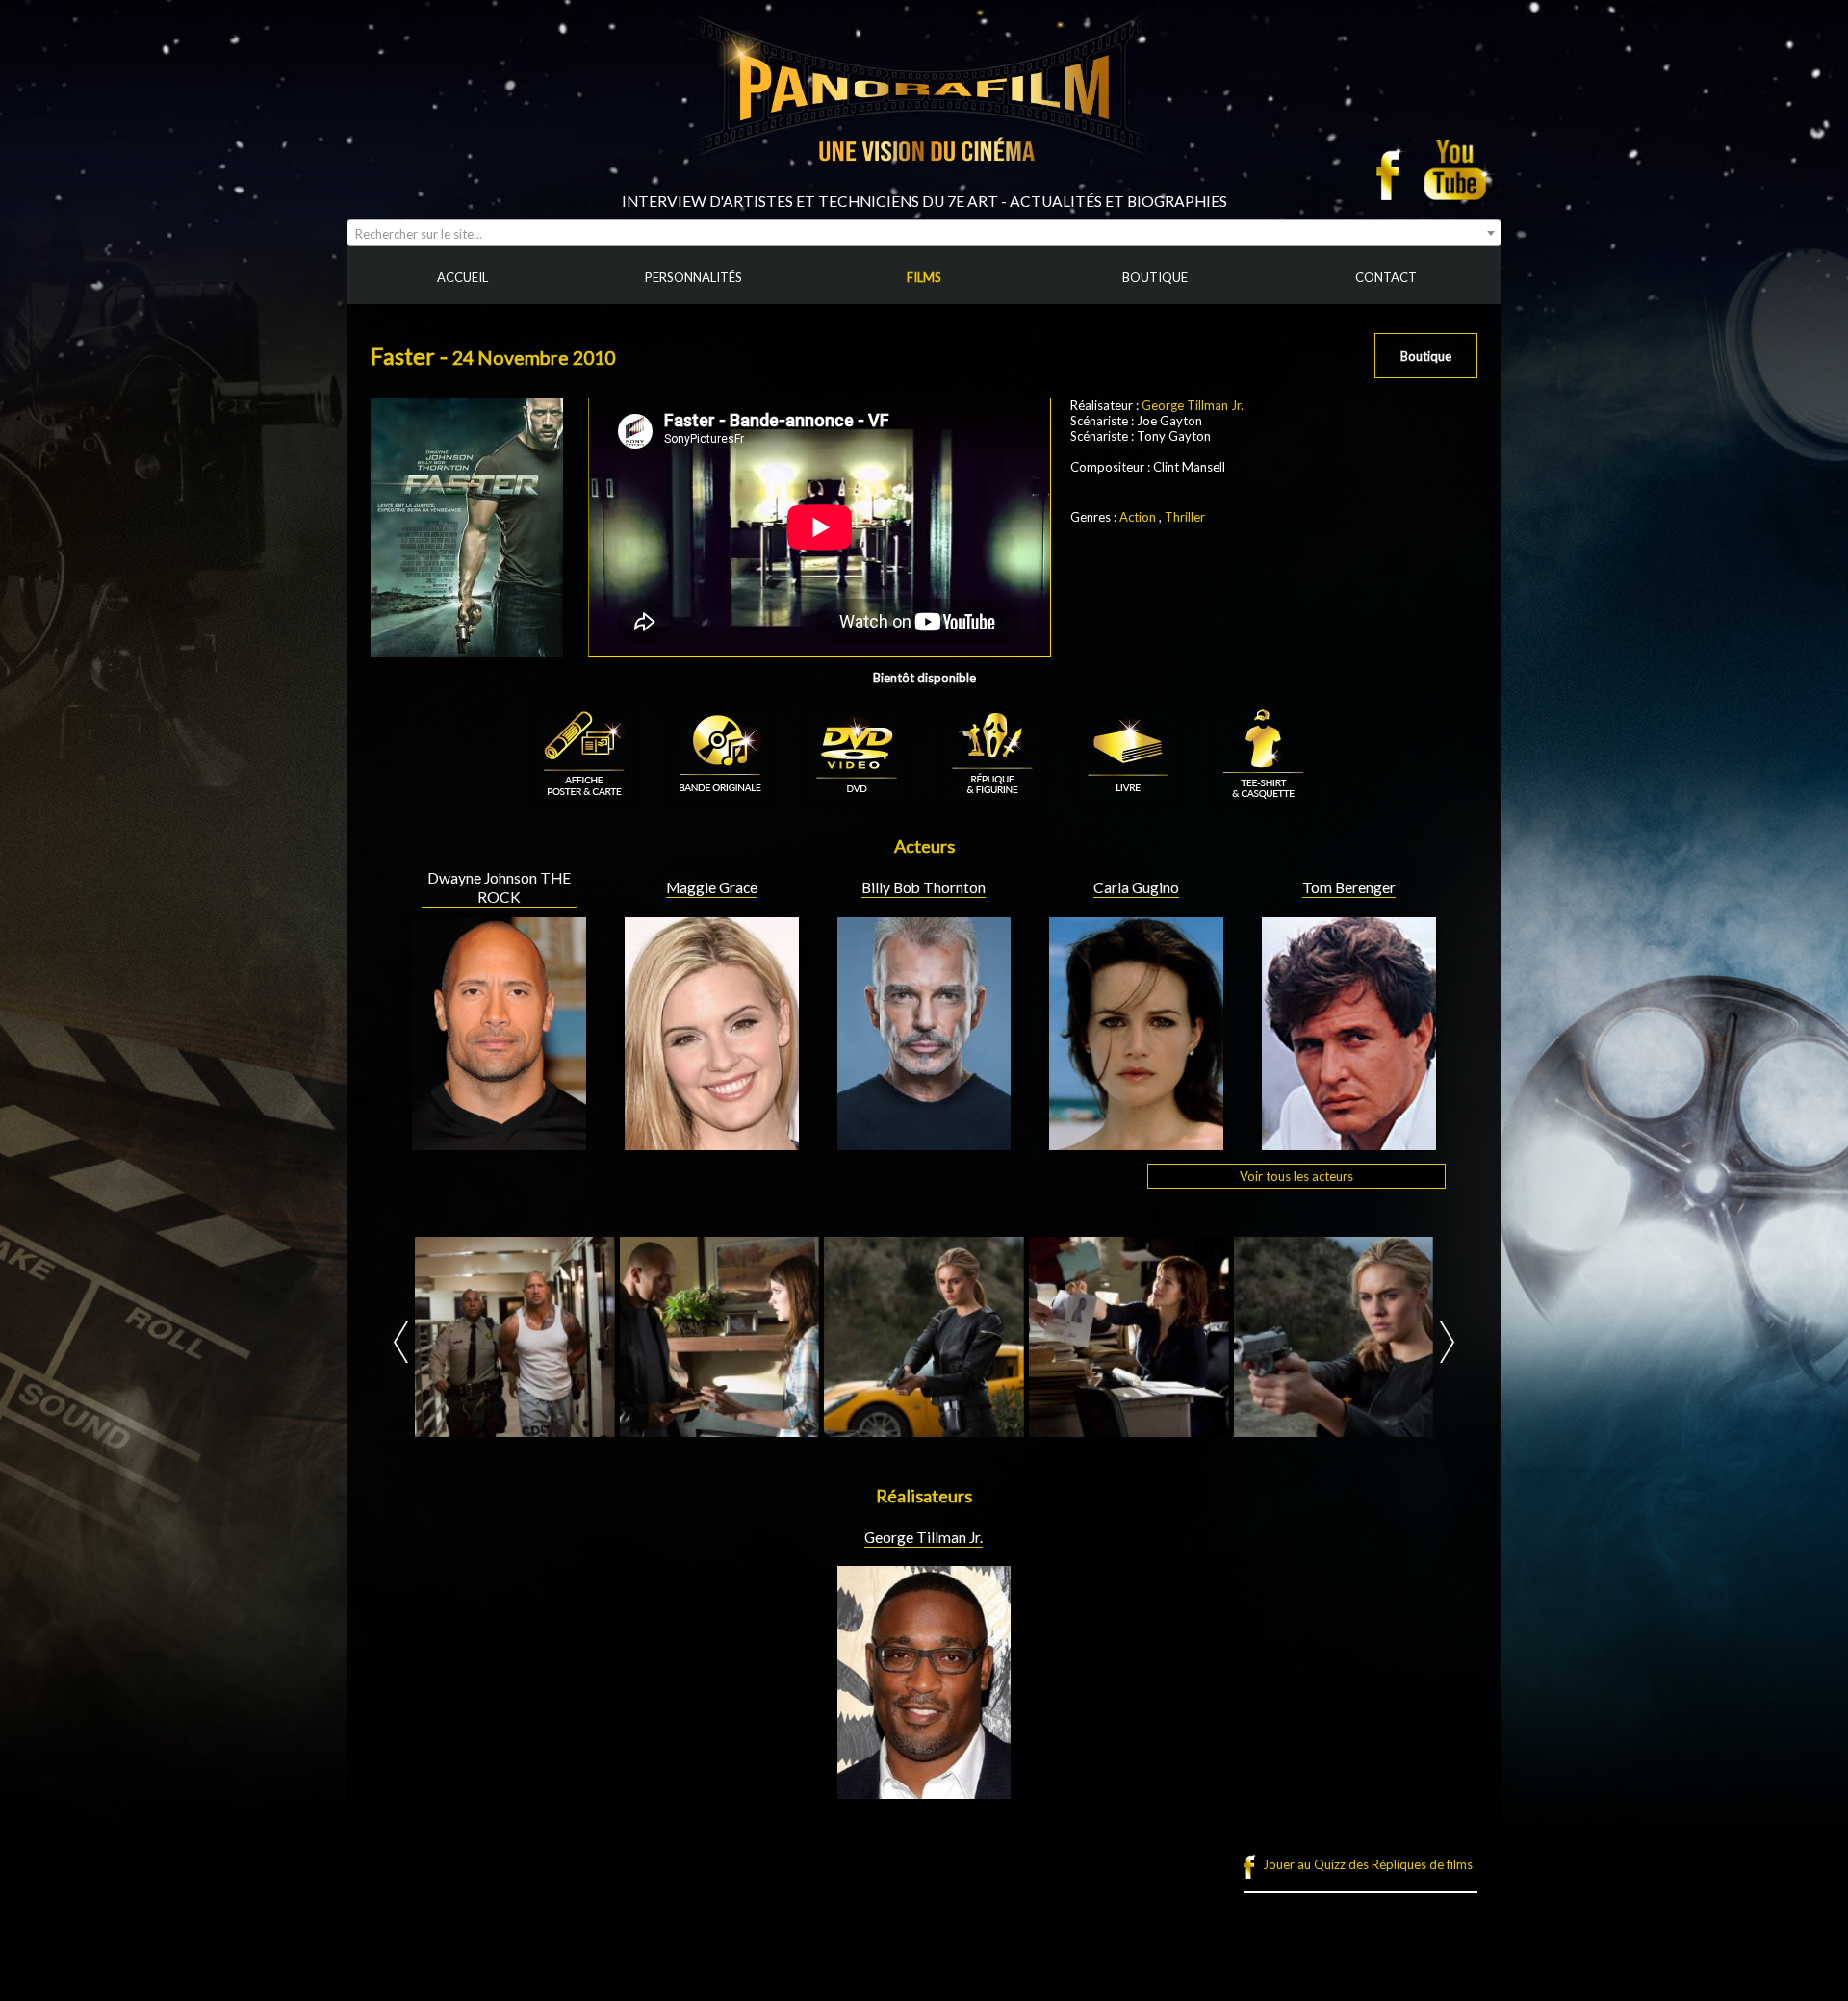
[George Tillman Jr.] (924, 1791)
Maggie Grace (712, 887)
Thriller (1185, 517)
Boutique (1426, 356)
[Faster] (515, 1337)
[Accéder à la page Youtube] (1458, 169)
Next (1447, 1342)
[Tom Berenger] (1349, 1142)
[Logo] (924, 185)
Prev (401, 1342)
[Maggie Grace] (712, 1142)
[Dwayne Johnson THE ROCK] (499, 1142)
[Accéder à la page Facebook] (1394, 169)
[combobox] (924, 233)
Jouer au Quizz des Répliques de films (1368, 1864)
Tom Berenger (1349, 887)
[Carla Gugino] (1136, 1142)
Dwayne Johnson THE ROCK (499, 887)
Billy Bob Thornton (924, 887)
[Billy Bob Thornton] (924, 1142)
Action (1138, 517)
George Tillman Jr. (1193, 405)
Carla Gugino (1136, 887)
